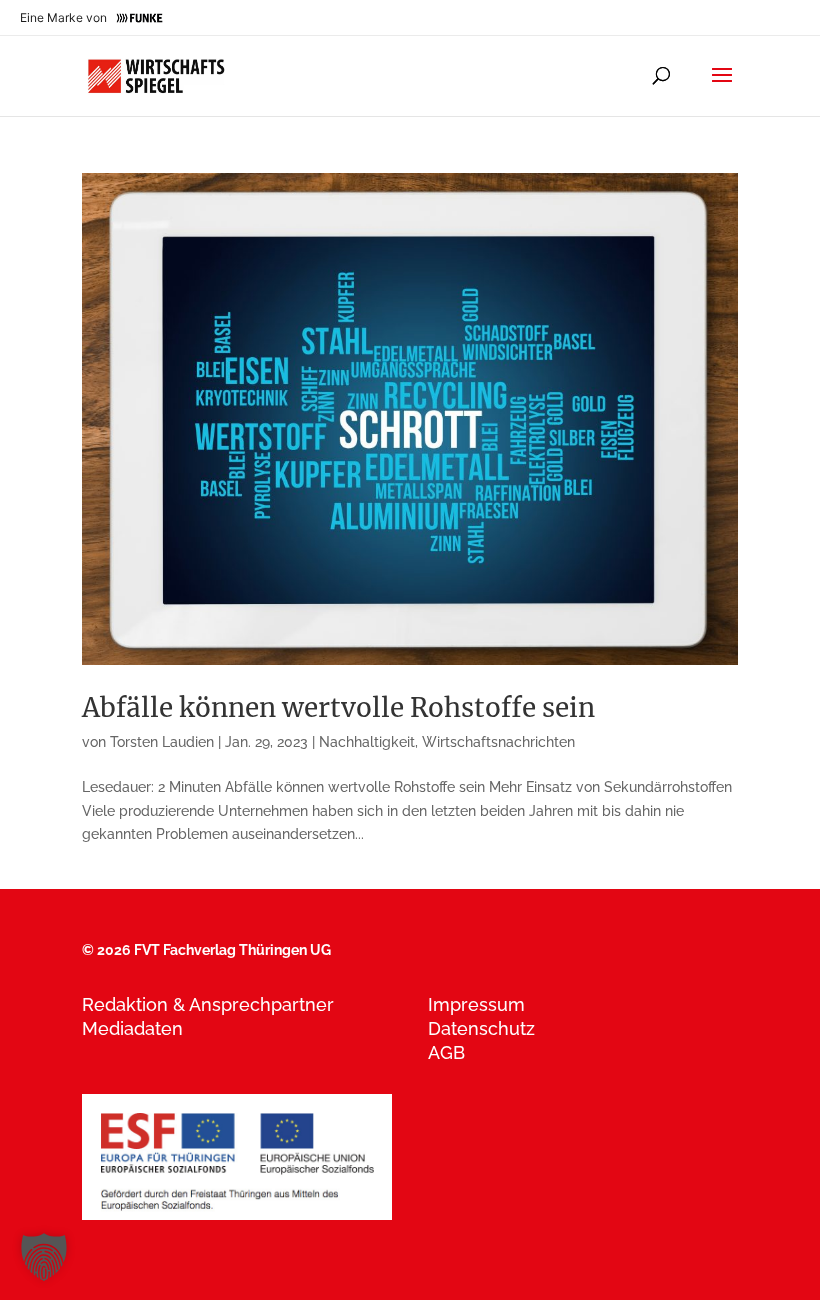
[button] (44, 1257)
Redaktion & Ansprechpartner (208, 1004)
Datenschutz (481, 1028)
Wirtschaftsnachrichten (498, 742)
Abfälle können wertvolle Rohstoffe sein (338, 707)
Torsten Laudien (162, 742)
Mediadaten (132, 1028)
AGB (446, 1052)
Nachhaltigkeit (367, 742)
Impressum (476, 1004)
